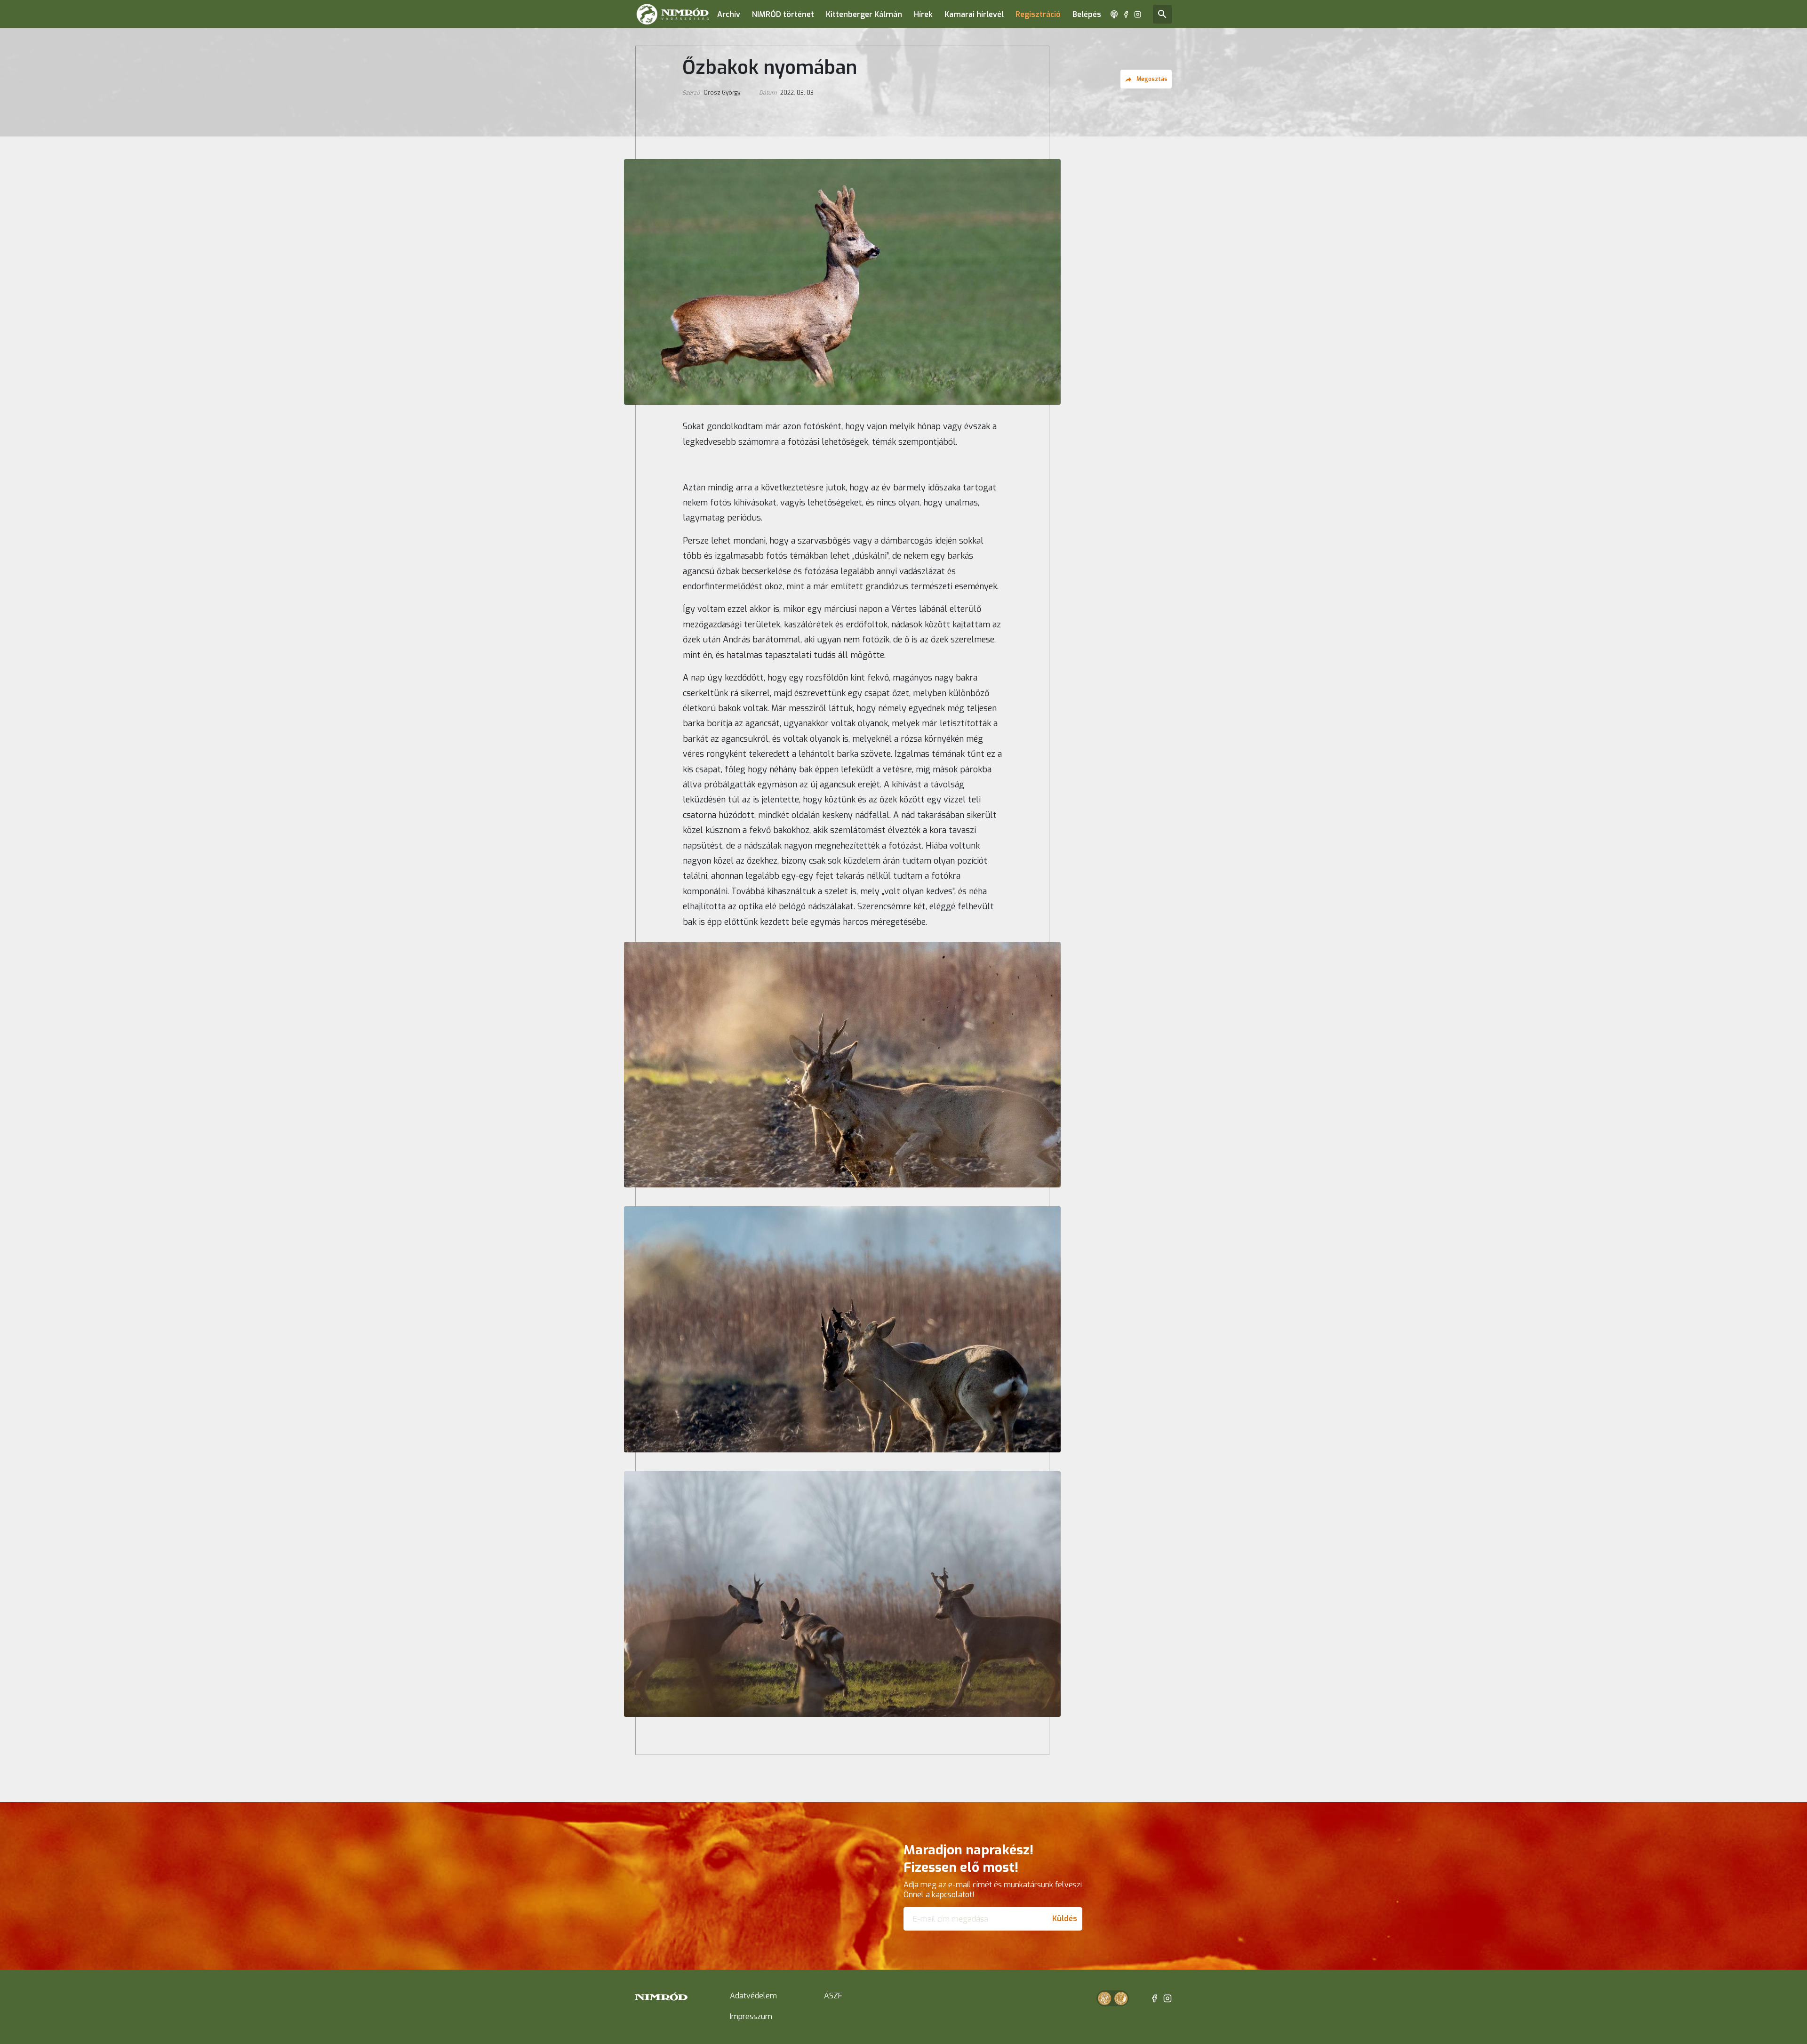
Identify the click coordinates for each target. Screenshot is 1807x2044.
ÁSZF (833, 1996)
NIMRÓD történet (783, 14)
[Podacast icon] (1114, 14)
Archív (729, 14)
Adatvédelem (753, 1996)
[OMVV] (1121, 1998)
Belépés (1087, 14)
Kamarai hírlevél (974, 14)
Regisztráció (1038, 14)
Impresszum (751, 2016)
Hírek (923, 14)
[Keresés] (1162, 14)
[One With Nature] (1104, 1998)
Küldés (1065, 1919)
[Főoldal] (673, 14)
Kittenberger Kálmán (864, 14)
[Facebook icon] (1126, 14)
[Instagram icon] (1138, 14)
